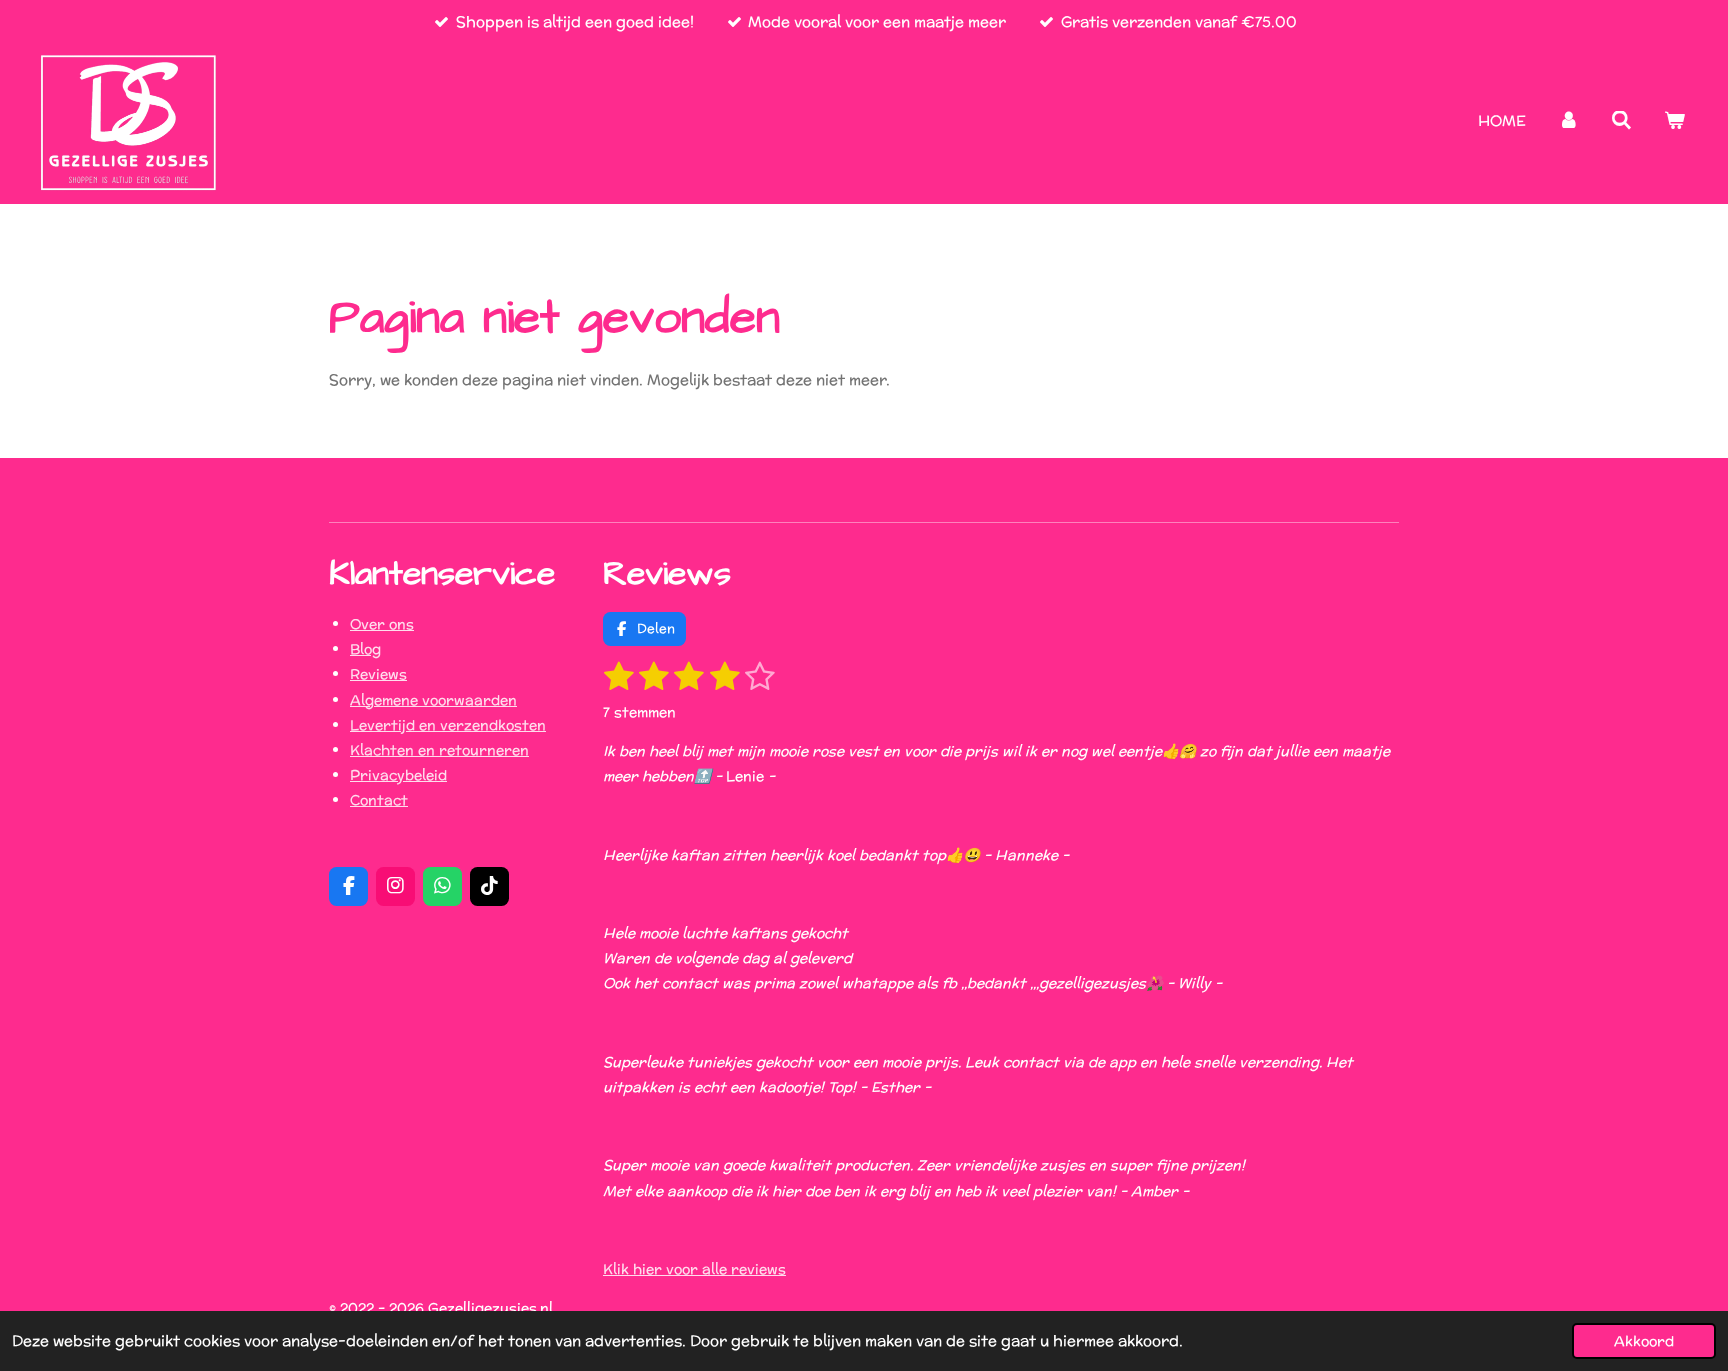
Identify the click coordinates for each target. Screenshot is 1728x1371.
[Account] (1568, 120)
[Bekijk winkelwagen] (1674, 120)
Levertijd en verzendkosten (448, 725)
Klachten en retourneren (439, 750)
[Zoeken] (1621, 120)
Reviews (378, 674)
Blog (365, 649)
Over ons (382, 624)
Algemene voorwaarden (433, 700)
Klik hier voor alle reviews (694, 1269)
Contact (379, 800)
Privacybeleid (398, 775)
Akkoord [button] (1644, 1341)
